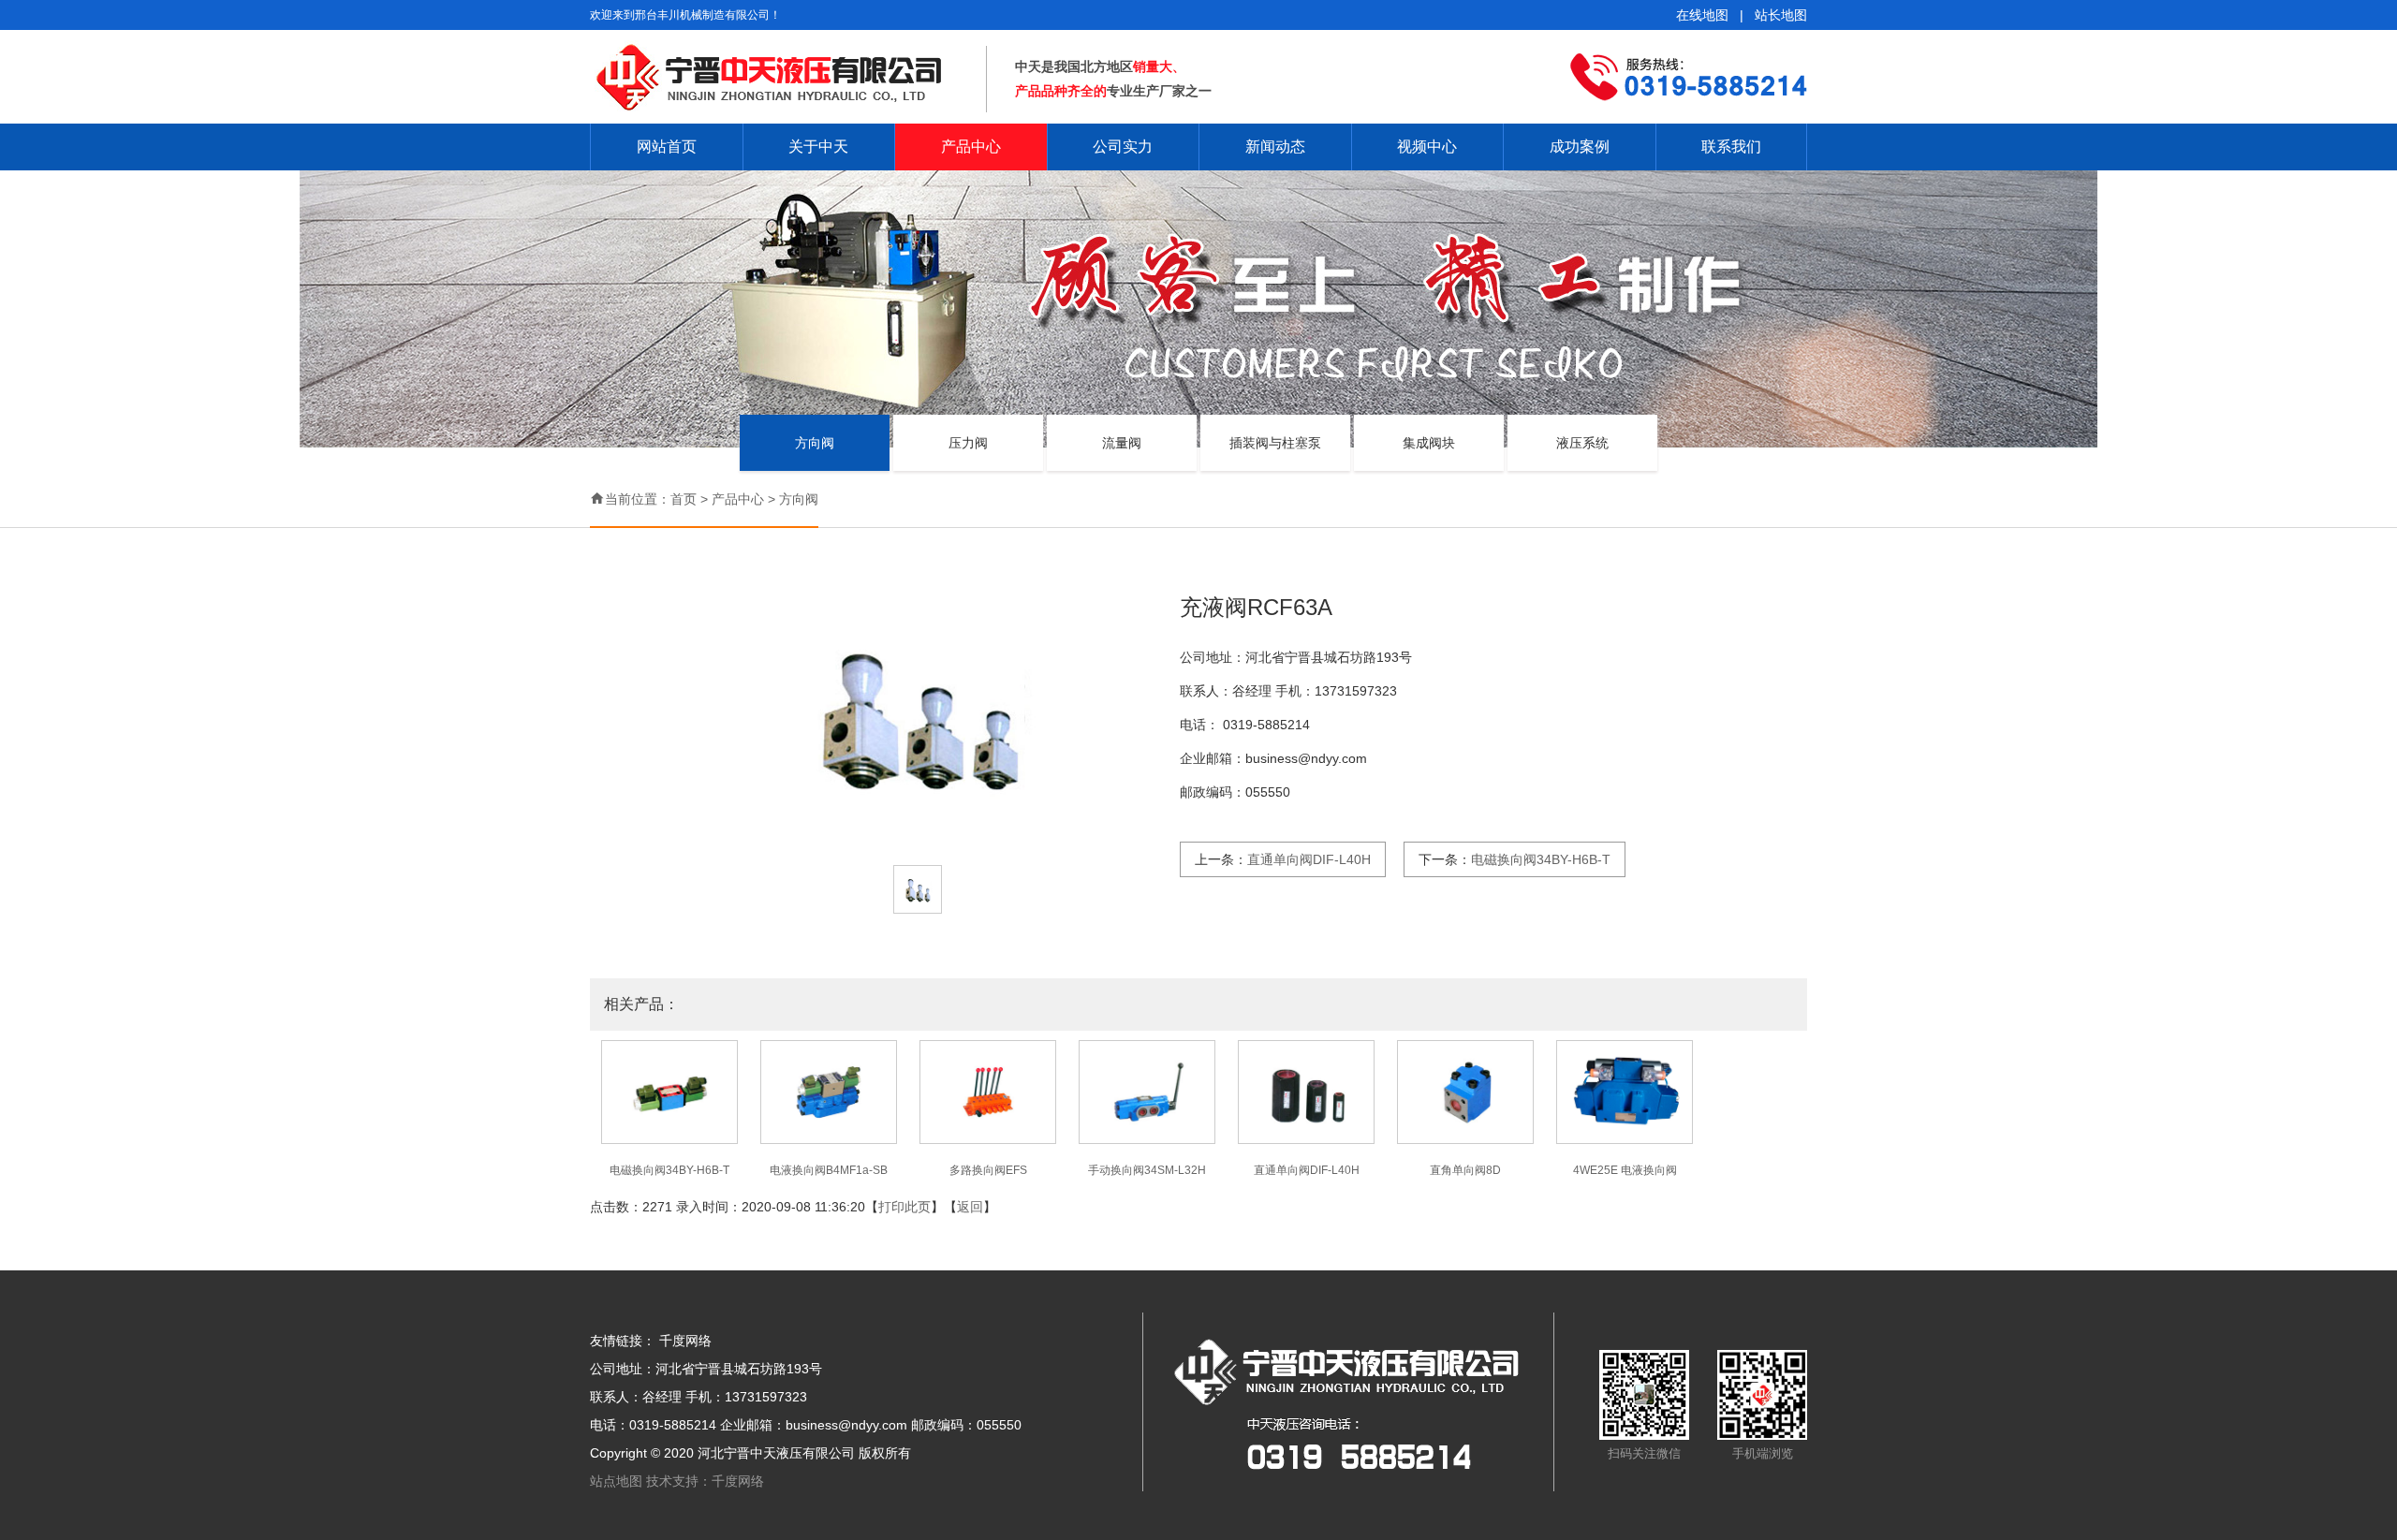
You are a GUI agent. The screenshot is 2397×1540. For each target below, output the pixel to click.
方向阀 (815, 443)
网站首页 (667, 147)
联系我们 (1731, 147)
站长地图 (1781, 15)
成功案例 (1580, 147)
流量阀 (1122, 443)
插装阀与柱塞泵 (1275, 443)
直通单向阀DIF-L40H (1309, 859)
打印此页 (904, 1207)
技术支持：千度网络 (705, 1481)
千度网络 (685, 1341)
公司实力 (1123, 147)
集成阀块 (1429, 443)
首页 (684, 499)
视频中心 (1427, 147)
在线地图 (1702, 15)
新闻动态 (1275, 147)
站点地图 (618, 1481)
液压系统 (1582, 443)
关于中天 (818, 147)
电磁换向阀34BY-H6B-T (1541, 859)
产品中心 (971, 147)
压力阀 (968, 443)
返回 (970, 1207)
